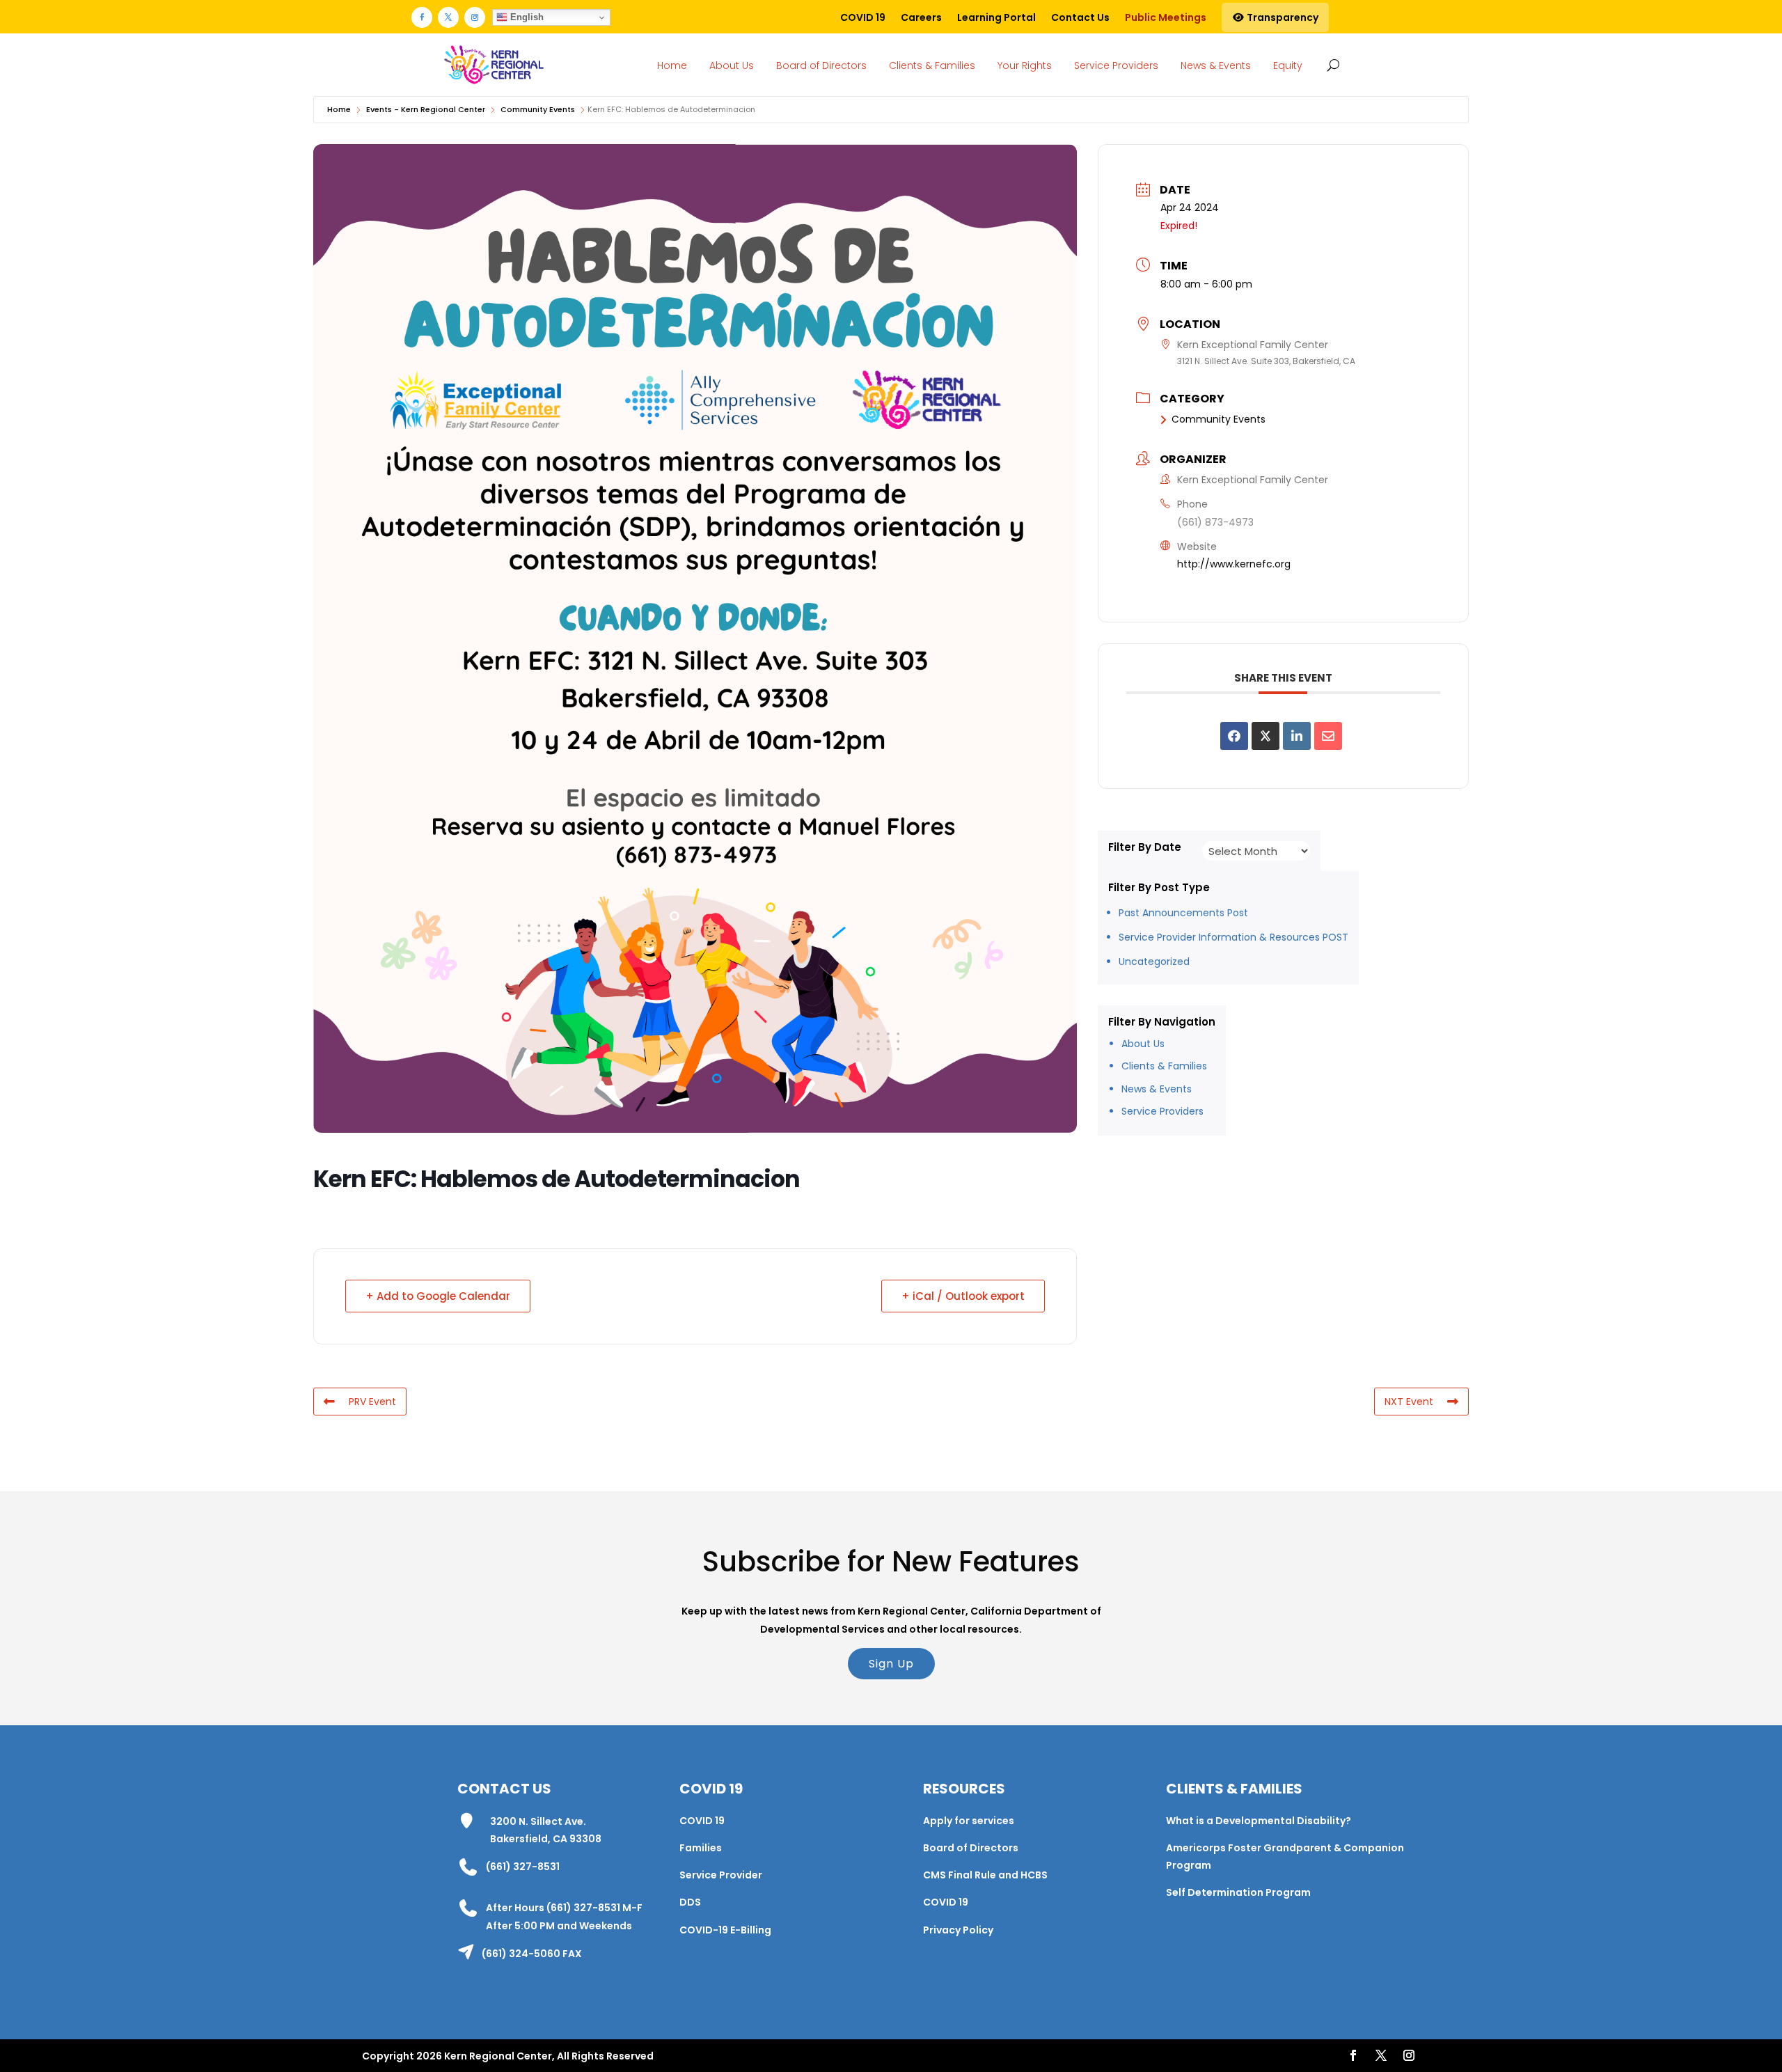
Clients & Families (932, 65)
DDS (690, 1902)
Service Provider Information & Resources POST (1233, 937)
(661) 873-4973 (1215, 522)
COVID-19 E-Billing (725, 1930)
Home (672, 65)
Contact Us (1080, 17)
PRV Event (372, 1402)
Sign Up (891, 1664)
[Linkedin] (1297, 736)
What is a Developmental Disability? (1259, 1821)
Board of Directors (821, 65)
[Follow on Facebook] (422, 17)
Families (701, 1848)
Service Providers (1116, 65)
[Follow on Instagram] (475, 17)
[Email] (1328, 736)
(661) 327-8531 (523, 1867)
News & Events (1216, 65)
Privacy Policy (958, 1930)
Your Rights (1025, 65)
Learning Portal (996, 17)
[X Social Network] (1265, 736)
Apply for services (969, 1821)
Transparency (1282, 17)
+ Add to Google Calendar (438, 1296)
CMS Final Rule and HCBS (985, 1875)
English (526, 17)
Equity (1288, 65)
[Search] (1331, 65)
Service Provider (721, 1875)
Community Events (538, 109)
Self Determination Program (1238, 1892)
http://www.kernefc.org (1234, 564)
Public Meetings (1166, 17)
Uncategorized (1154, 962)
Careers (921, 17)
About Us (732, 65)
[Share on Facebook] (1234, 736)
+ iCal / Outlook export (963, 1296)
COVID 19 (863, 17)
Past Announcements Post (1183, 913)
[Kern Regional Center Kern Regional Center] (494, 65)
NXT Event (1409, 1402)
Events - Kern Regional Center (426, 109)
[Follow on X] (448, 17)
